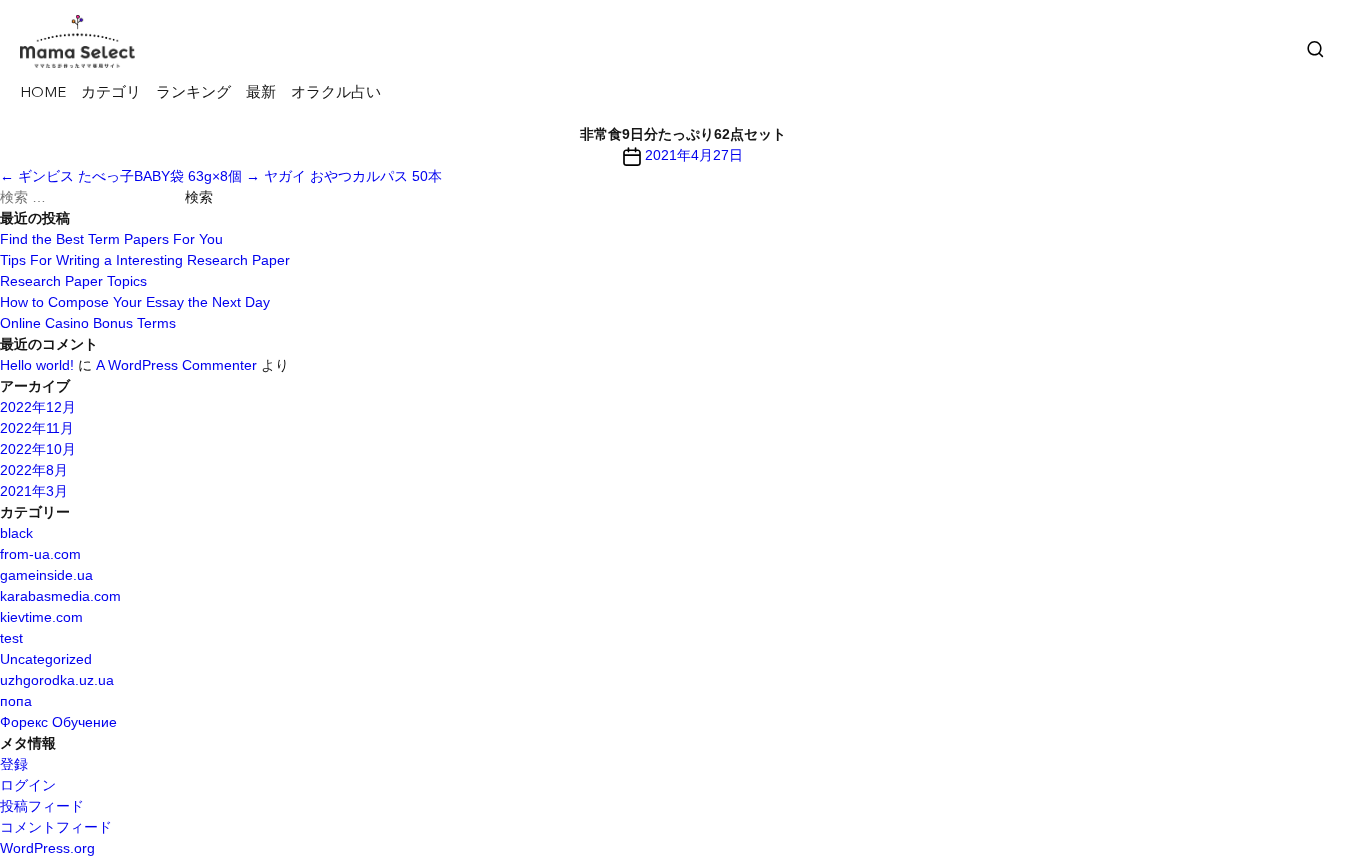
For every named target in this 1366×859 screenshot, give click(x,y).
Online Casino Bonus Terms (88, 323)
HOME (43, 93)
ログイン (28, 785)
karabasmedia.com (60, 596)
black (16, 533)
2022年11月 (37, 428)
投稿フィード (42, 806)
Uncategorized (46, 659)
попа (16, 701)
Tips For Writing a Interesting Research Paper (145, 260)
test (11, 638)
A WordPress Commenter (176, 365)
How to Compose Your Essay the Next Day (135, 302)
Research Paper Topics (73, 281)
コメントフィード (56, 827)
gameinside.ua (46, 575)
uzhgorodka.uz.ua (57, 680)
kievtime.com (41, 617)
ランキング (193, 93)
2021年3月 (34, 491)
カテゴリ (111, 93)
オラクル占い (336, 93)
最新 (261, 93)
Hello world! (37, 365)
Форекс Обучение (58, 722)
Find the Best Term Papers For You (111, 239)
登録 (14, 764)
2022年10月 (38, 449)
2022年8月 (34, 470)
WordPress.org (47, 848)
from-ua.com (40, 554)
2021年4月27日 (694, 155)
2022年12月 (38, 407)
